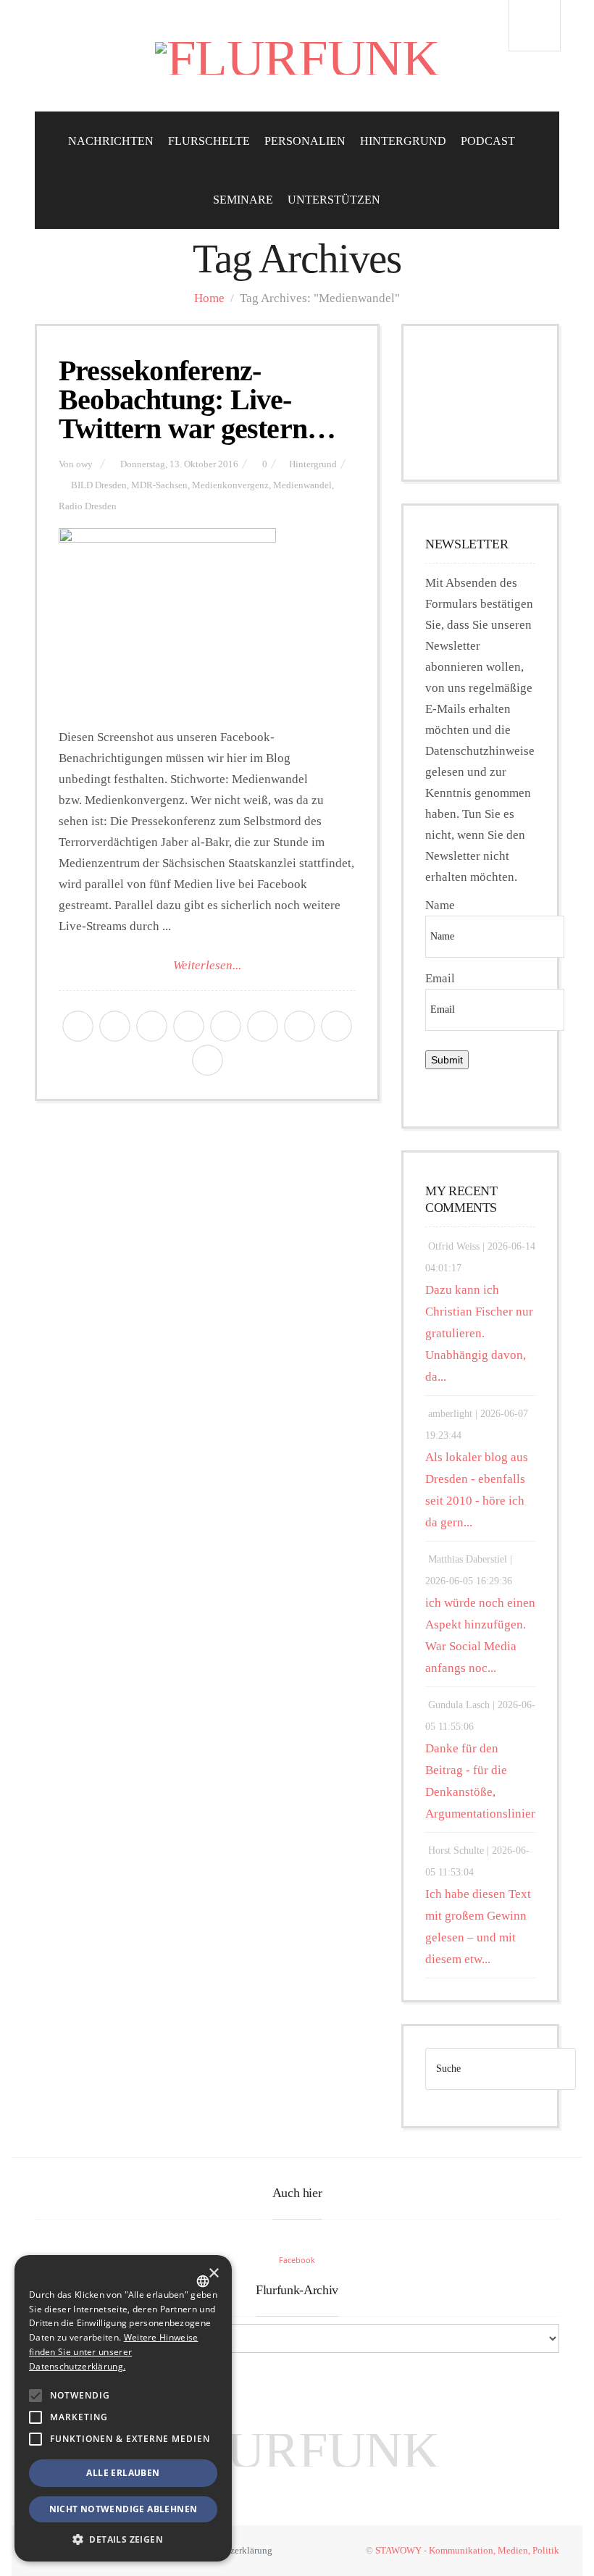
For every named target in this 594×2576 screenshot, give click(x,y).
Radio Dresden (88, 506)
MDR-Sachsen (159, 485)
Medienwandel (302, 485)
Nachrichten (111, 141)
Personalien (305, 141)
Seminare (243, 200)
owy (84, 464)
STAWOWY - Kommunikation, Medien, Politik (467, 2550)
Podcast (488, 141)
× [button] (213, 2274)
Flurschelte (209, 141)
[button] (35, 2396)
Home (209, 298)
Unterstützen (334, 200)
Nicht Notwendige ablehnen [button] (124, 2509)
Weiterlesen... (207, 965)
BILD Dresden (99, 485)
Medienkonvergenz (230, 485)
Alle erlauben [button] (123, 2473)
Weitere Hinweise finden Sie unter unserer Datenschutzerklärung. (113, 2352)
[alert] (123, 2408)
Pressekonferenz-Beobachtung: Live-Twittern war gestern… (197, 400)
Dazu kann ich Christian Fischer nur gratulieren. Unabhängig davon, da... (479, 1333)
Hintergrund (403, 141)
